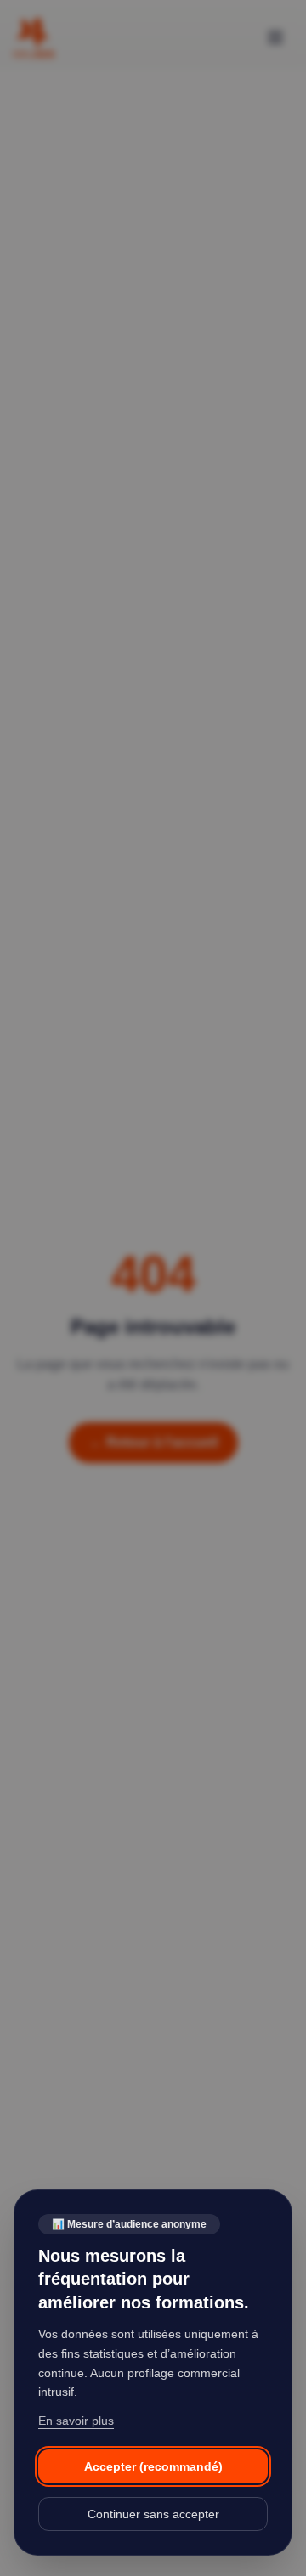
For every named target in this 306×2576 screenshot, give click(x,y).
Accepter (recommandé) (153, 2466)
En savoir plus (76, 2421)
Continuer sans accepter (153, 2514)
